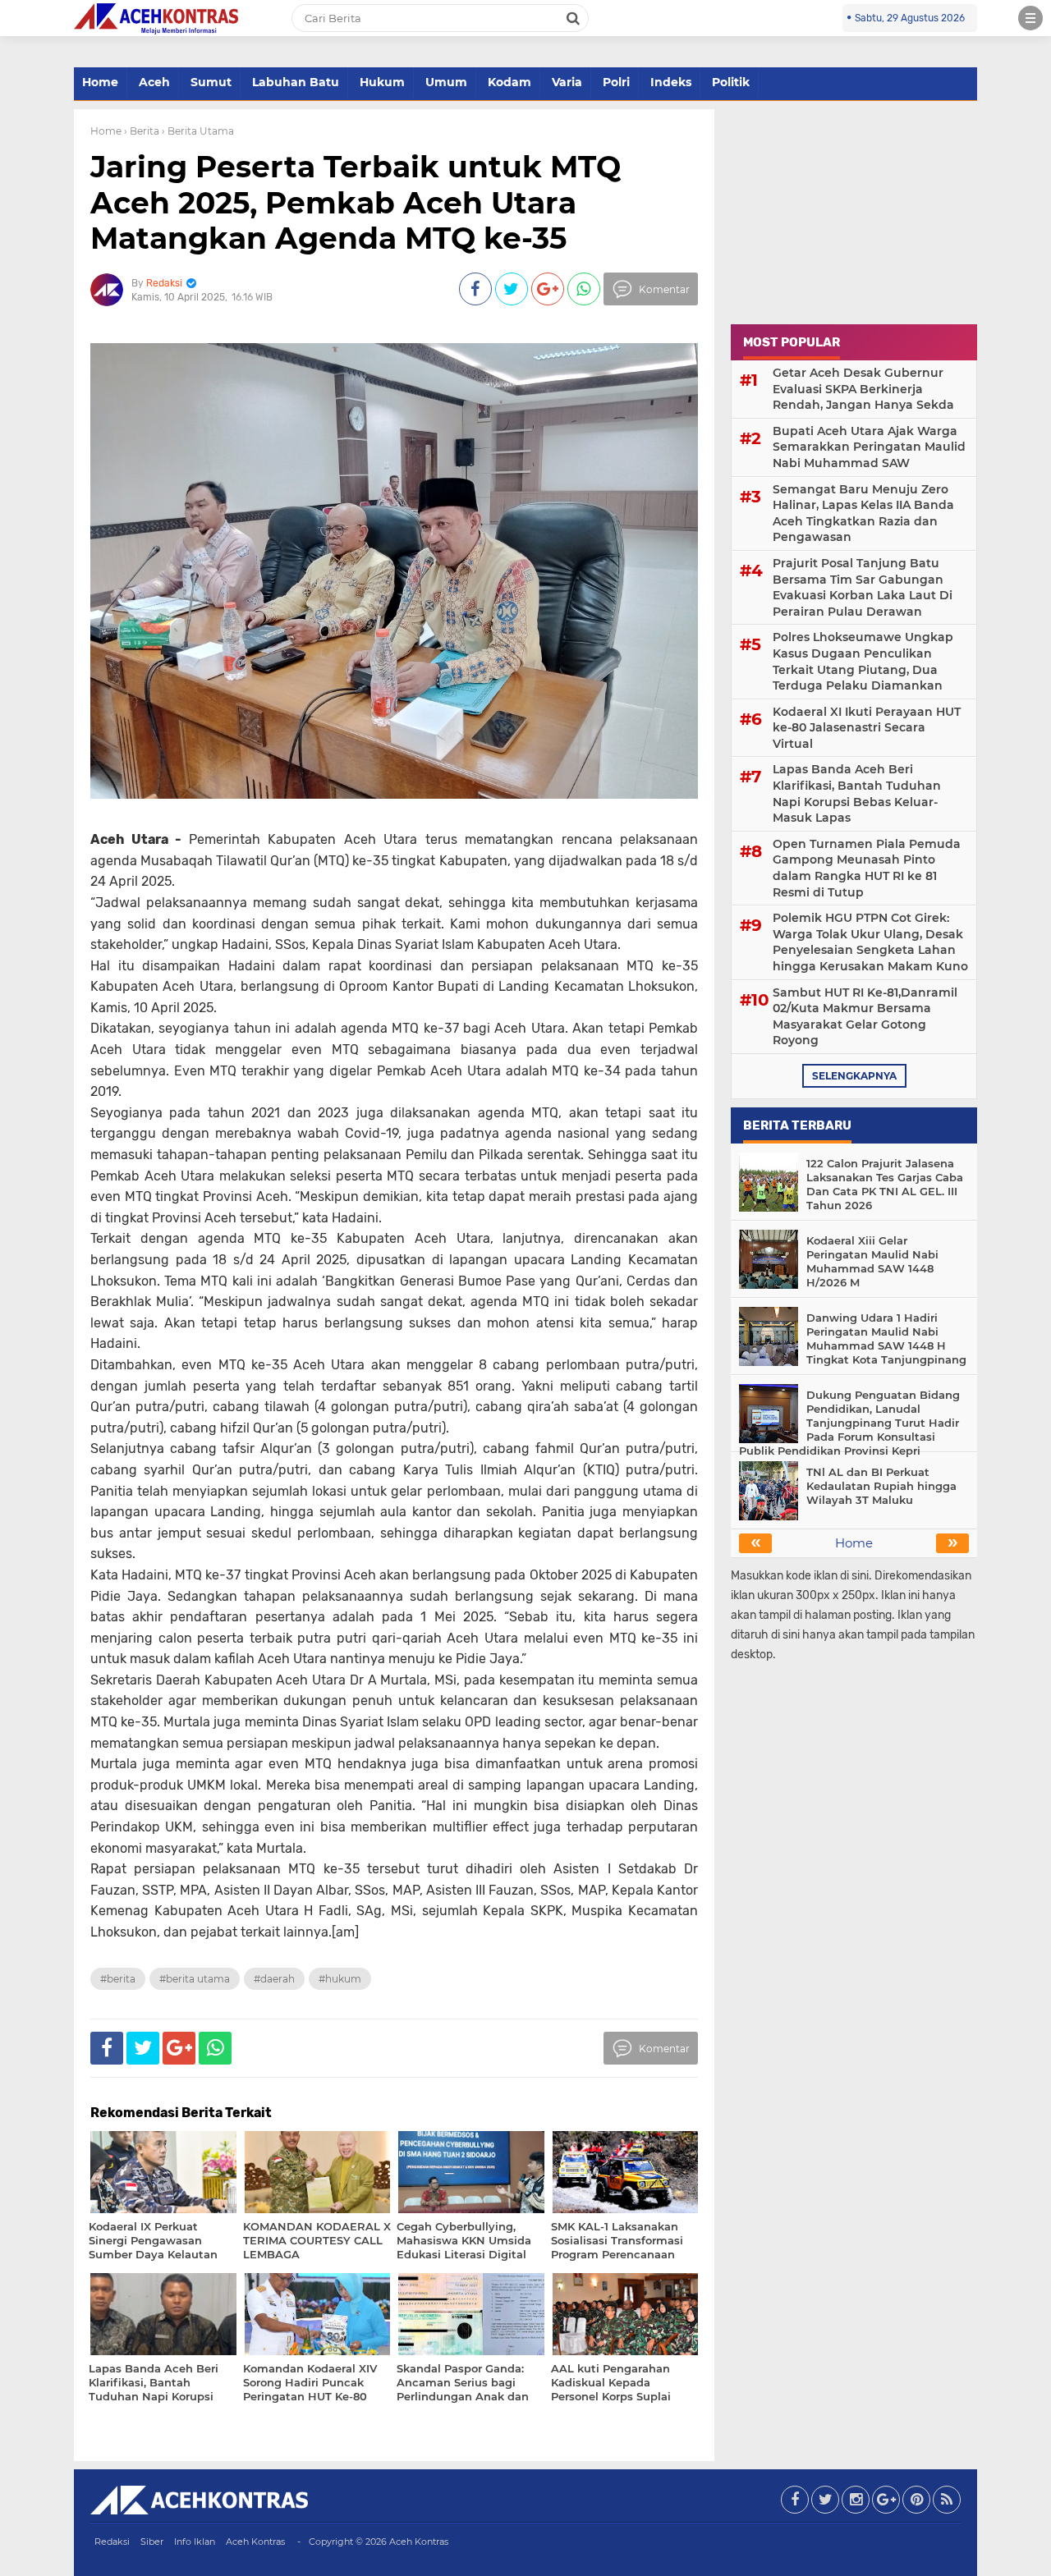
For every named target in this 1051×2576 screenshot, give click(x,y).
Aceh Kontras (255, 2542)
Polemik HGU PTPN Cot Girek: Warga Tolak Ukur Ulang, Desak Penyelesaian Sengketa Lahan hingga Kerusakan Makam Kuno (870, 942)
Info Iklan (195, 2542)
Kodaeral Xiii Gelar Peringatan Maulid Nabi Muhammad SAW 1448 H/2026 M (872, 1261)
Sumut (211, 82)
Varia (567, 82)
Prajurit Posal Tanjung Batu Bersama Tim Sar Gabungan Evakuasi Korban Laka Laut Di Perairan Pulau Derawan (863, 587)
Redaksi (112, 2542)
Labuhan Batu (296, 82)
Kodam (509, 82)
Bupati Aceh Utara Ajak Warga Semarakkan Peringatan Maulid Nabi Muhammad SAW (869, 447)
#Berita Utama (195, 1979)
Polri (616, 82)
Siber (152, 2542)
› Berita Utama (198, 131)
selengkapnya (854, 1076)
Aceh (154, 82)
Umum (446, 82)
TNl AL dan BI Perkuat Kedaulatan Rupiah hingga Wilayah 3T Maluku (881, 1486)
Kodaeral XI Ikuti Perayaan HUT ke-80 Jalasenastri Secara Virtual (867, 728)
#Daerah (274, 1979)
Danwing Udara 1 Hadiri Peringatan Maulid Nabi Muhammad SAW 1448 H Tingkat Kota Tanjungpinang (886, 1338)
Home (100, 82)
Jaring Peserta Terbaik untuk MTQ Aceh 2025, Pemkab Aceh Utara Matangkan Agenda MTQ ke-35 (356, 202)
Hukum (382, 82)
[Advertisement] (854, 212)
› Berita (142, 131)
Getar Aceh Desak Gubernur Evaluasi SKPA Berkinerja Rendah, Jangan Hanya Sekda (863, 389)
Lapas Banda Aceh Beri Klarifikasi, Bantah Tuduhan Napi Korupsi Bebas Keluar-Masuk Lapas (857, 793)
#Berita (118, 1979)
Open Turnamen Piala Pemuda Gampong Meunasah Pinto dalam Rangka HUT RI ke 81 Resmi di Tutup (867, 868)
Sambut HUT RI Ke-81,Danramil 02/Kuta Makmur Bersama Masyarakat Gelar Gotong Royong (865, 1017)
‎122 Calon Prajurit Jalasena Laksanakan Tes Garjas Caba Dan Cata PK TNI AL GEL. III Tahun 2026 (885, 1184)
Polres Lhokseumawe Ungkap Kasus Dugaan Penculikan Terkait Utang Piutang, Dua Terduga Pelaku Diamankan (863, 661)
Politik (731, 82)
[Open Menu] (1030, 18)
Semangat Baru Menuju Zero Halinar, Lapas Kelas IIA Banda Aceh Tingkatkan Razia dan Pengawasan (863, 513)
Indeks (671, 82)
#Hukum (340, 1979)
